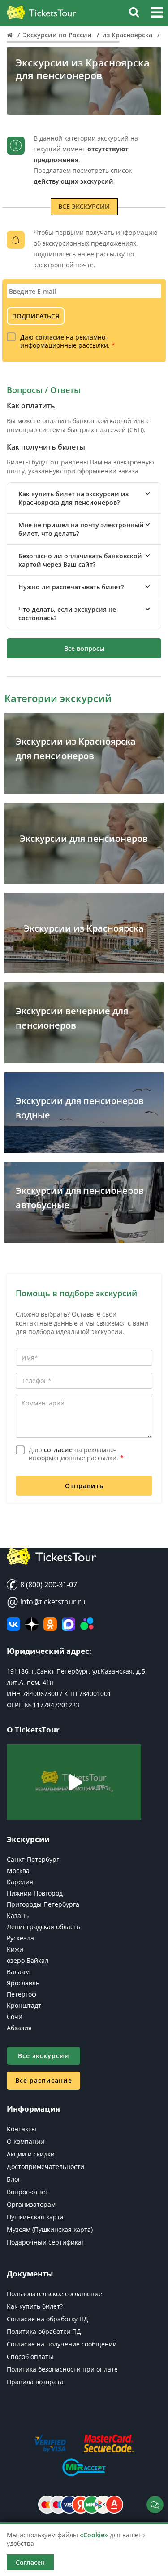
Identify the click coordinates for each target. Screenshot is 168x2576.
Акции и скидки (31, 2154)
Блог (14, 2179)
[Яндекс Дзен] (32, 1624)
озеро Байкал (28, 1960)
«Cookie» (94, 2535)
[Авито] (87, 1624)
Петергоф (22, 1994)
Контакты (22, 2129)
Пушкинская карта (35, 2217)
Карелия (20, 1882)
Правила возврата (35, 2382)
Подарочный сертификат (46, 2242)
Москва (18, 1871)
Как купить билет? (35, 2306)
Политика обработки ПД (44, 2331)
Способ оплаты (30, 2357)
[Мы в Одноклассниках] (50, 1624)
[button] (157, 14)
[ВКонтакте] (13, 1624)
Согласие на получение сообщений (62, 2344)
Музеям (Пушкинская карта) (50, 2229)
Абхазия (19, 2028)
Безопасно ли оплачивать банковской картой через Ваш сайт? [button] (80, 560)
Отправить (84, 1486)
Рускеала (20, 1938)
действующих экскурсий (73, 181)
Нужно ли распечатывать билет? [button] (71, 587)
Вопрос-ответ (28, 2192)
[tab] (84, 498)
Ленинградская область (43, 1927)
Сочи (15, 2017)
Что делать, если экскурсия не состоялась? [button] (67, 614)
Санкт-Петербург (33, 1859)
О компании (26, 2141)
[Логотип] (41, 13)
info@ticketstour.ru (46, 1602)
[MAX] (69, 1624)
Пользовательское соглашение (54, 2294)
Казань (18, 1915)
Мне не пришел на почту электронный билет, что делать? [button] (81, 529)
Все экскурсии (84, 206)
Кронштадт (24, 2005)
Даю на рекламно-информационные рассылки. (68, 341)
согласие (50, 337)
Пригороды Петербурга (43, 1904)
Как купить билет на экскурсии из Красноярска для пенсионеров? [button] (73, 498)
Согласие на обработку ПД (47, 2319)
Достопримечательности (45, 2167)
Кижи (15, 1949)
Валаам (18, 1972)
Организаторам (31, 2204)
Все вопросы (84, 648)
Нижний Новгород (35, 1893)
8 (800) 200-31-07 (48, 1585)
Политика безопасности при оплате (62, 2369)
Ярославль (23, 1983)
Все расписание (44, 2080)
